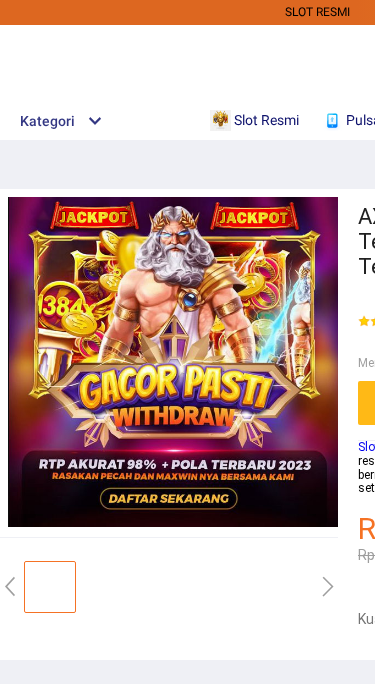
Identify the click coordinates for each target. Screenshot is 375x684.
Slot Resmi (317, 12)
